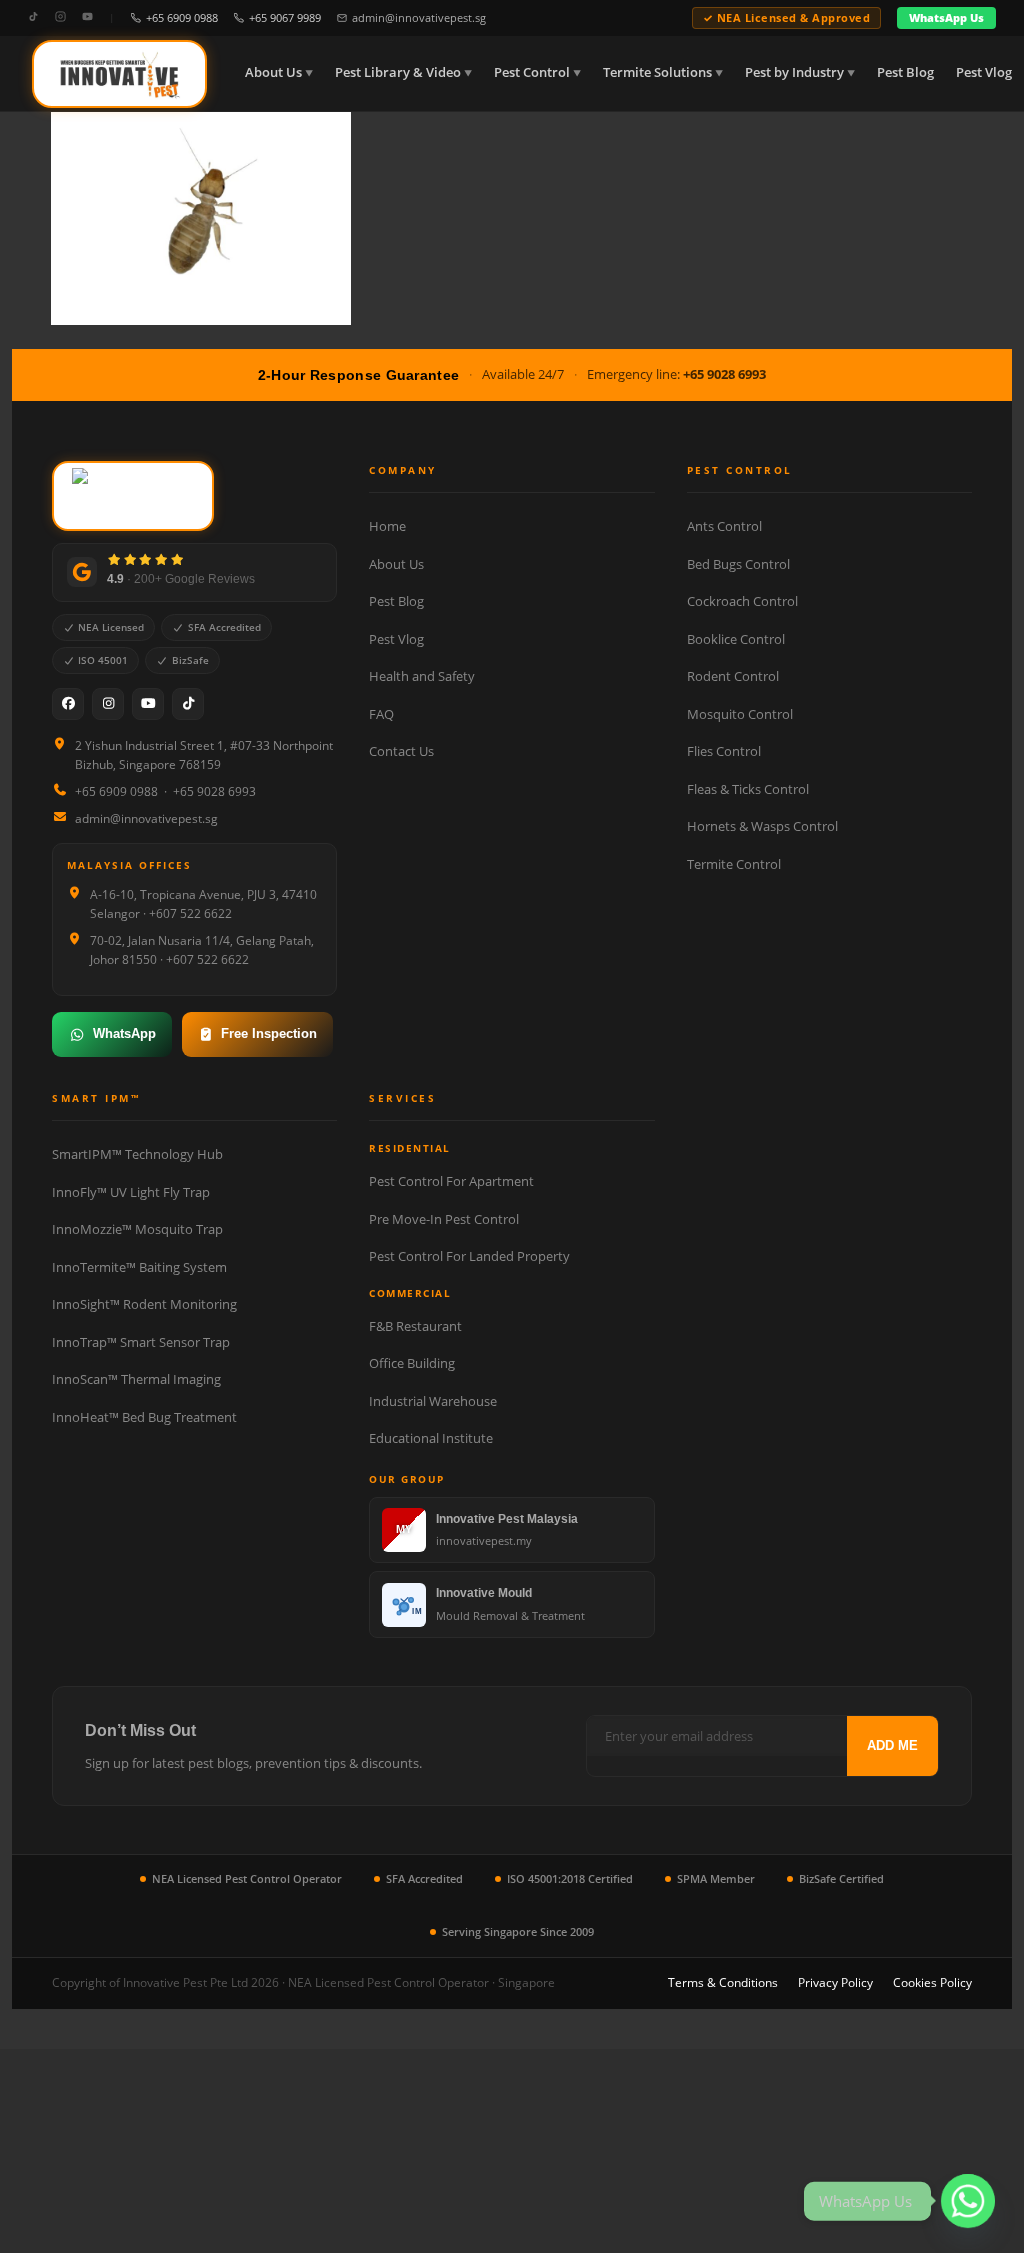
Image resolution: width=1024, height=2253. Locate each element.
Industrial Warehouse (433, 1401)
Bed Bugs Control (738, 564)
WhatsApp (124, 1033)
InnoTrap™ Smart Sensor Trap (141, 1342)
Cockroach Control (742, 601)
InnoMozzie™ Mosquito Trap (137, 1229)
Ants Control (724, 526)
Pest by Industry (794, 72)
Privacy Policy (835, 1982)
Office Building (412, 1363)
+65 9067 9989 (285, 17)
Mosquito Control (740, 714)
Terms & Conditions (723, 1982)
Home (387, 526)
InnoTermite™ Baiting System (139, 1267)
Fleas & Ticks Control (748, 789)
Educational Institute (431, 1438)
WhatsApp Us (946, 17)
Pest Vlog (984, 72)
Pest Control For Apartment (451, 1181)
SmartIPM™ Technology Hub (137, 1154)
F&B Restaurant (415, 1326)
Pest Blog (905, 72)
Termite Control (734, 864)
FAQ (381, 714)
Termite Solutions (657, 72)
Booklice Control (736, 639)
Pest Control (532, 72)
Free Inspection (269, 1033)
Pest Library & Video (398, 72)
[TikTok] (33, 17)
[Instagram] (60, 17)
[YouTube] (87, 17)
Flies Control (724, 751)
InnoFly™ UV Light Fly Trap (131, 1192)
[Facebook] (68, 704)
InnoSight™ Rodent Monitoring (144, 1304)
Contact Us (401, 751)
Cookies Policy (932, 1982)
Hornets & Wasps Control (762, 826)
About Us (273, 72)
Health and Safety (422, 676)
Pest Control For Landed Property (469, 1256)
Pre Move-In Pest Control (444, 1219)
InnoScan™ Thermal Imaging (136, 1379)
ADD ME (892, 1745)
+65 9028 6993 (724, 374)
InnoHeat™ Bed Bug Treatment (144, 1417)
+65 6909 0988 (182, 17)
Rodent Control (733, 676)
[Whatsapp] (968, 2201)
